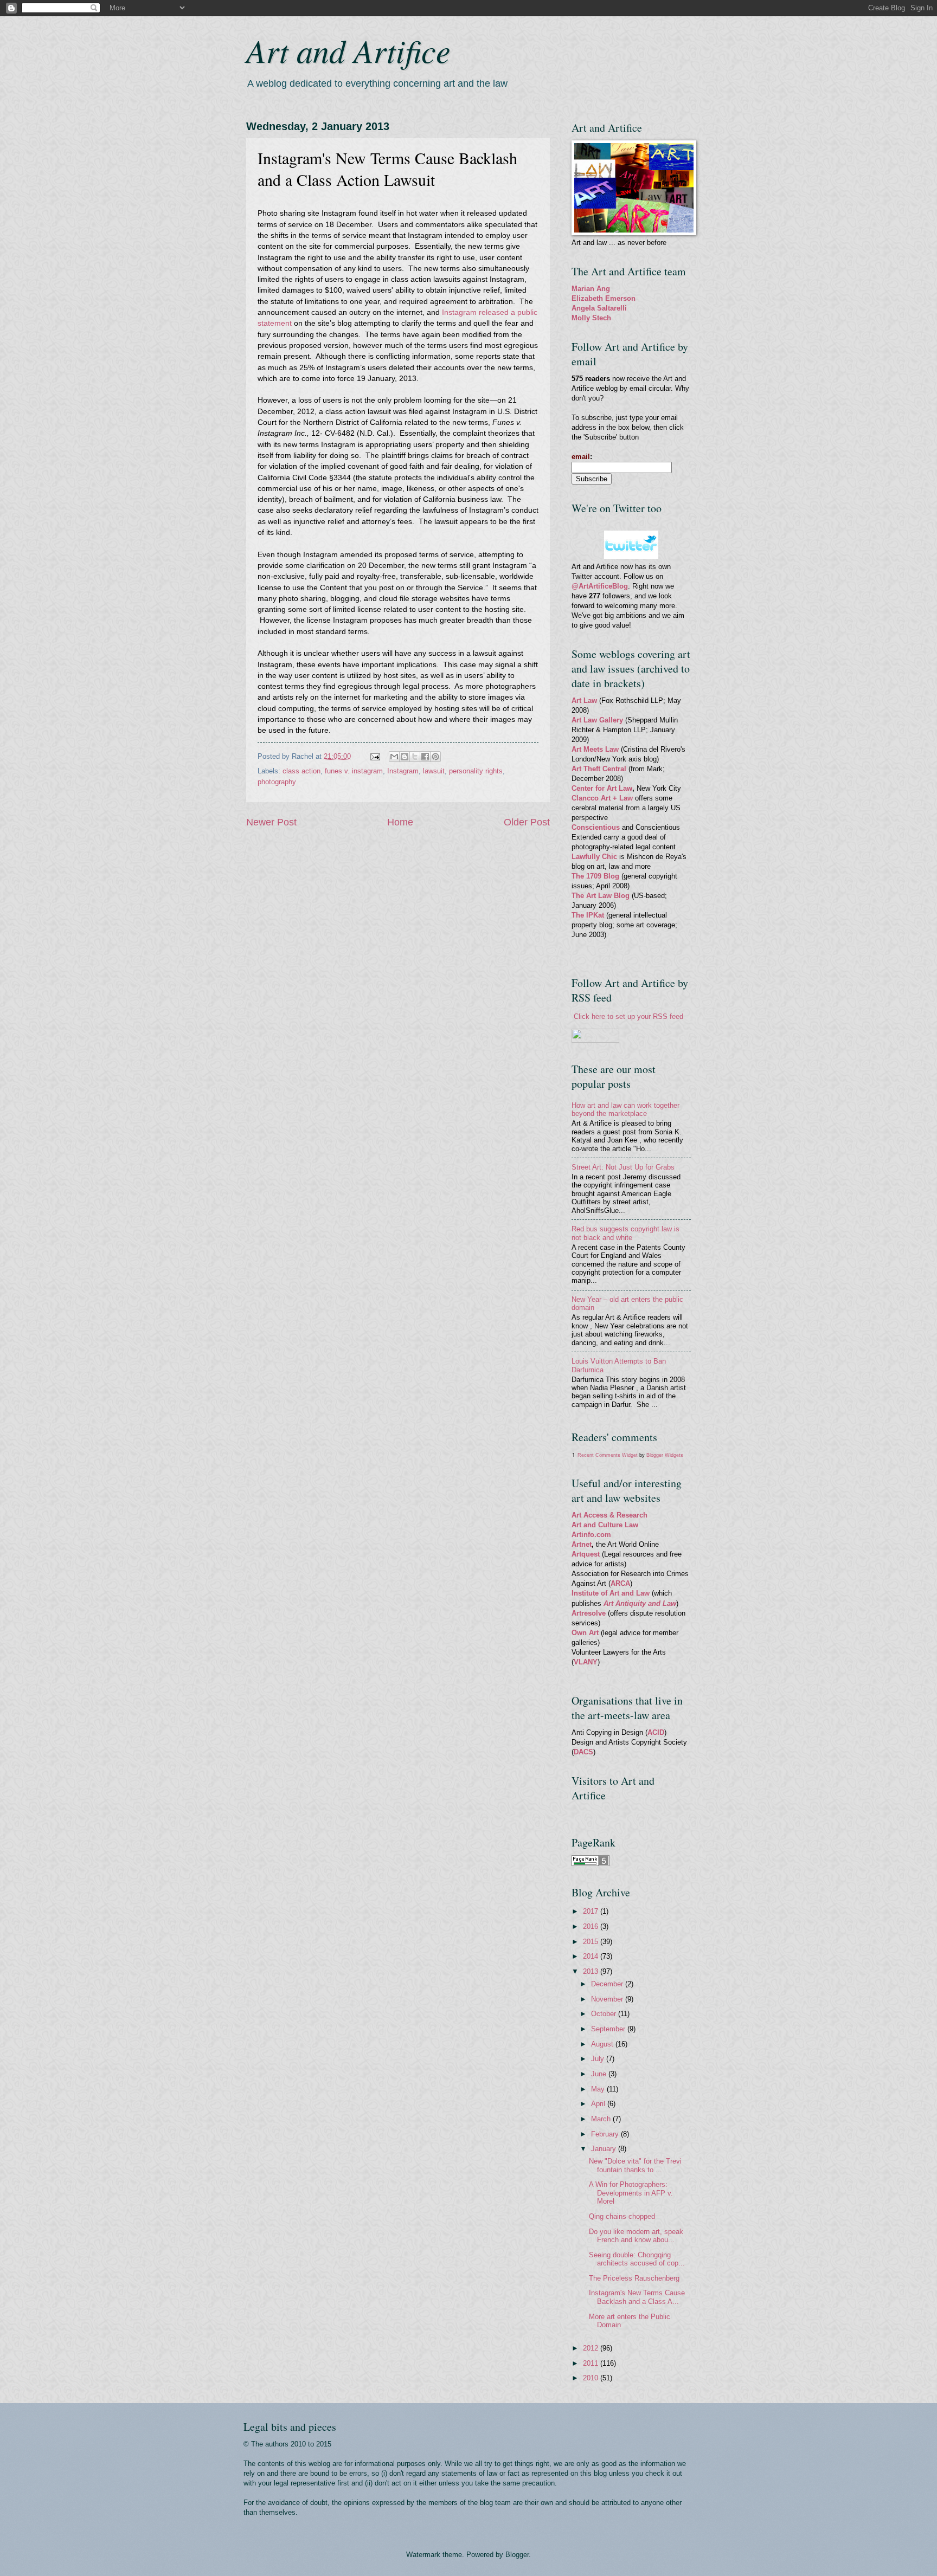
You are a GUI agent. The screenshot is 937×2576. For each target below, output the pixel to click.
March (602, 2119)
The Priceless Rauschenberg (634, 2278)
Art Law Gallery (597, 720)
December (608, 1984)
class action (301, 771)
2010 (592, 2378)
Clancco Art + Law (602, 798)
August (603, 2044)
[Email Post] (375, 756)
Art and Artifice (348, 50)
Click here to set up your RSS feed (628, 1016)
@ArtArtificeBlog (600, 586)
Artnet (582, 1544)
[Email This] (394, 757)
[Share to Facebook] (425, 757)
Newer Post (271, 822)
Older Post (527, 822)
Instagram (403, 771)
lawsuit (434, 771)
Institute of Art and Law (611, 1593)
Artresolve (590, 1613)
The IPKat (589, 915)
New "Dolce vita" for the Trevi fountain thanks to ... (635, 2165)
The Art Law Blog (601, 896)
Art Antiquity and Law (640, 1603)
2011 (592, 2363)
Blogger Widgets (665, 1455)
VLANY (586, 1662)
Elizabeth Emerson (604, 298)
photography (277, 782)
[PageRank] (591, 1864)
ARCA (620, 1583)
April (599, 2104)
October (605, 2014)
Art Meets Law (596, 749)
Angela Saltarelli (599, 308)
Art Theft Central (599, 769)
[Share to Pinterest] (435, 757)
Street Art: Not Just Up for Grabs (623, 1167)
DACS (583, 1752)
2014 (592, 1956)
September (609, 2029)
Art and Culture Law (605, 1525)
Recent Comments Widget (608, 1455)
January (605, 2149)
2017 (592, 1911)
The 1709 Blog (595, 876)
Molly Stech (591, 318)
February (606, 2134)
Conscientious (597, 827)
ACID (656, 1732)
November (608, 1999)
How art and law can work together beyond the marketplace (625, 1109)
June (600, 2074)
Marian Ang (591, 289)
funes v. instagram (354, 771)
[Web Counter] (591, 1814)
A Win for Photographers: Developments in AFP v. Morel (631, 2193)
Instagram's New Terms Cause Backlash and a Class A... (637, 2297)
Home (400, 822)
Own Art (586, 1633)
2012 (592, 2348)
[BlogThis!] (405, 757)
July (599, 2059)
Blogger (517, 2555)
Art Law (584, 701)
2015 (592, 1942)
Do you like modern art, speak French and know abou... (636, 2236)
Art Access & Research (609, 1515)
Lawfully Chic (594, 857)
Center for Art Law (602, 788)
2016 (592, 1926)
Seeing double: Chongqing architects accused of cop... (637, 2259)
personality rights (476, 771)
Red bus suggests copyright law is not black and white (625, 1233)
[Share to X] (415, 757)
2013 (592, 1971)
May (599, 2089)
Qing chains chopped (622, 2216)
